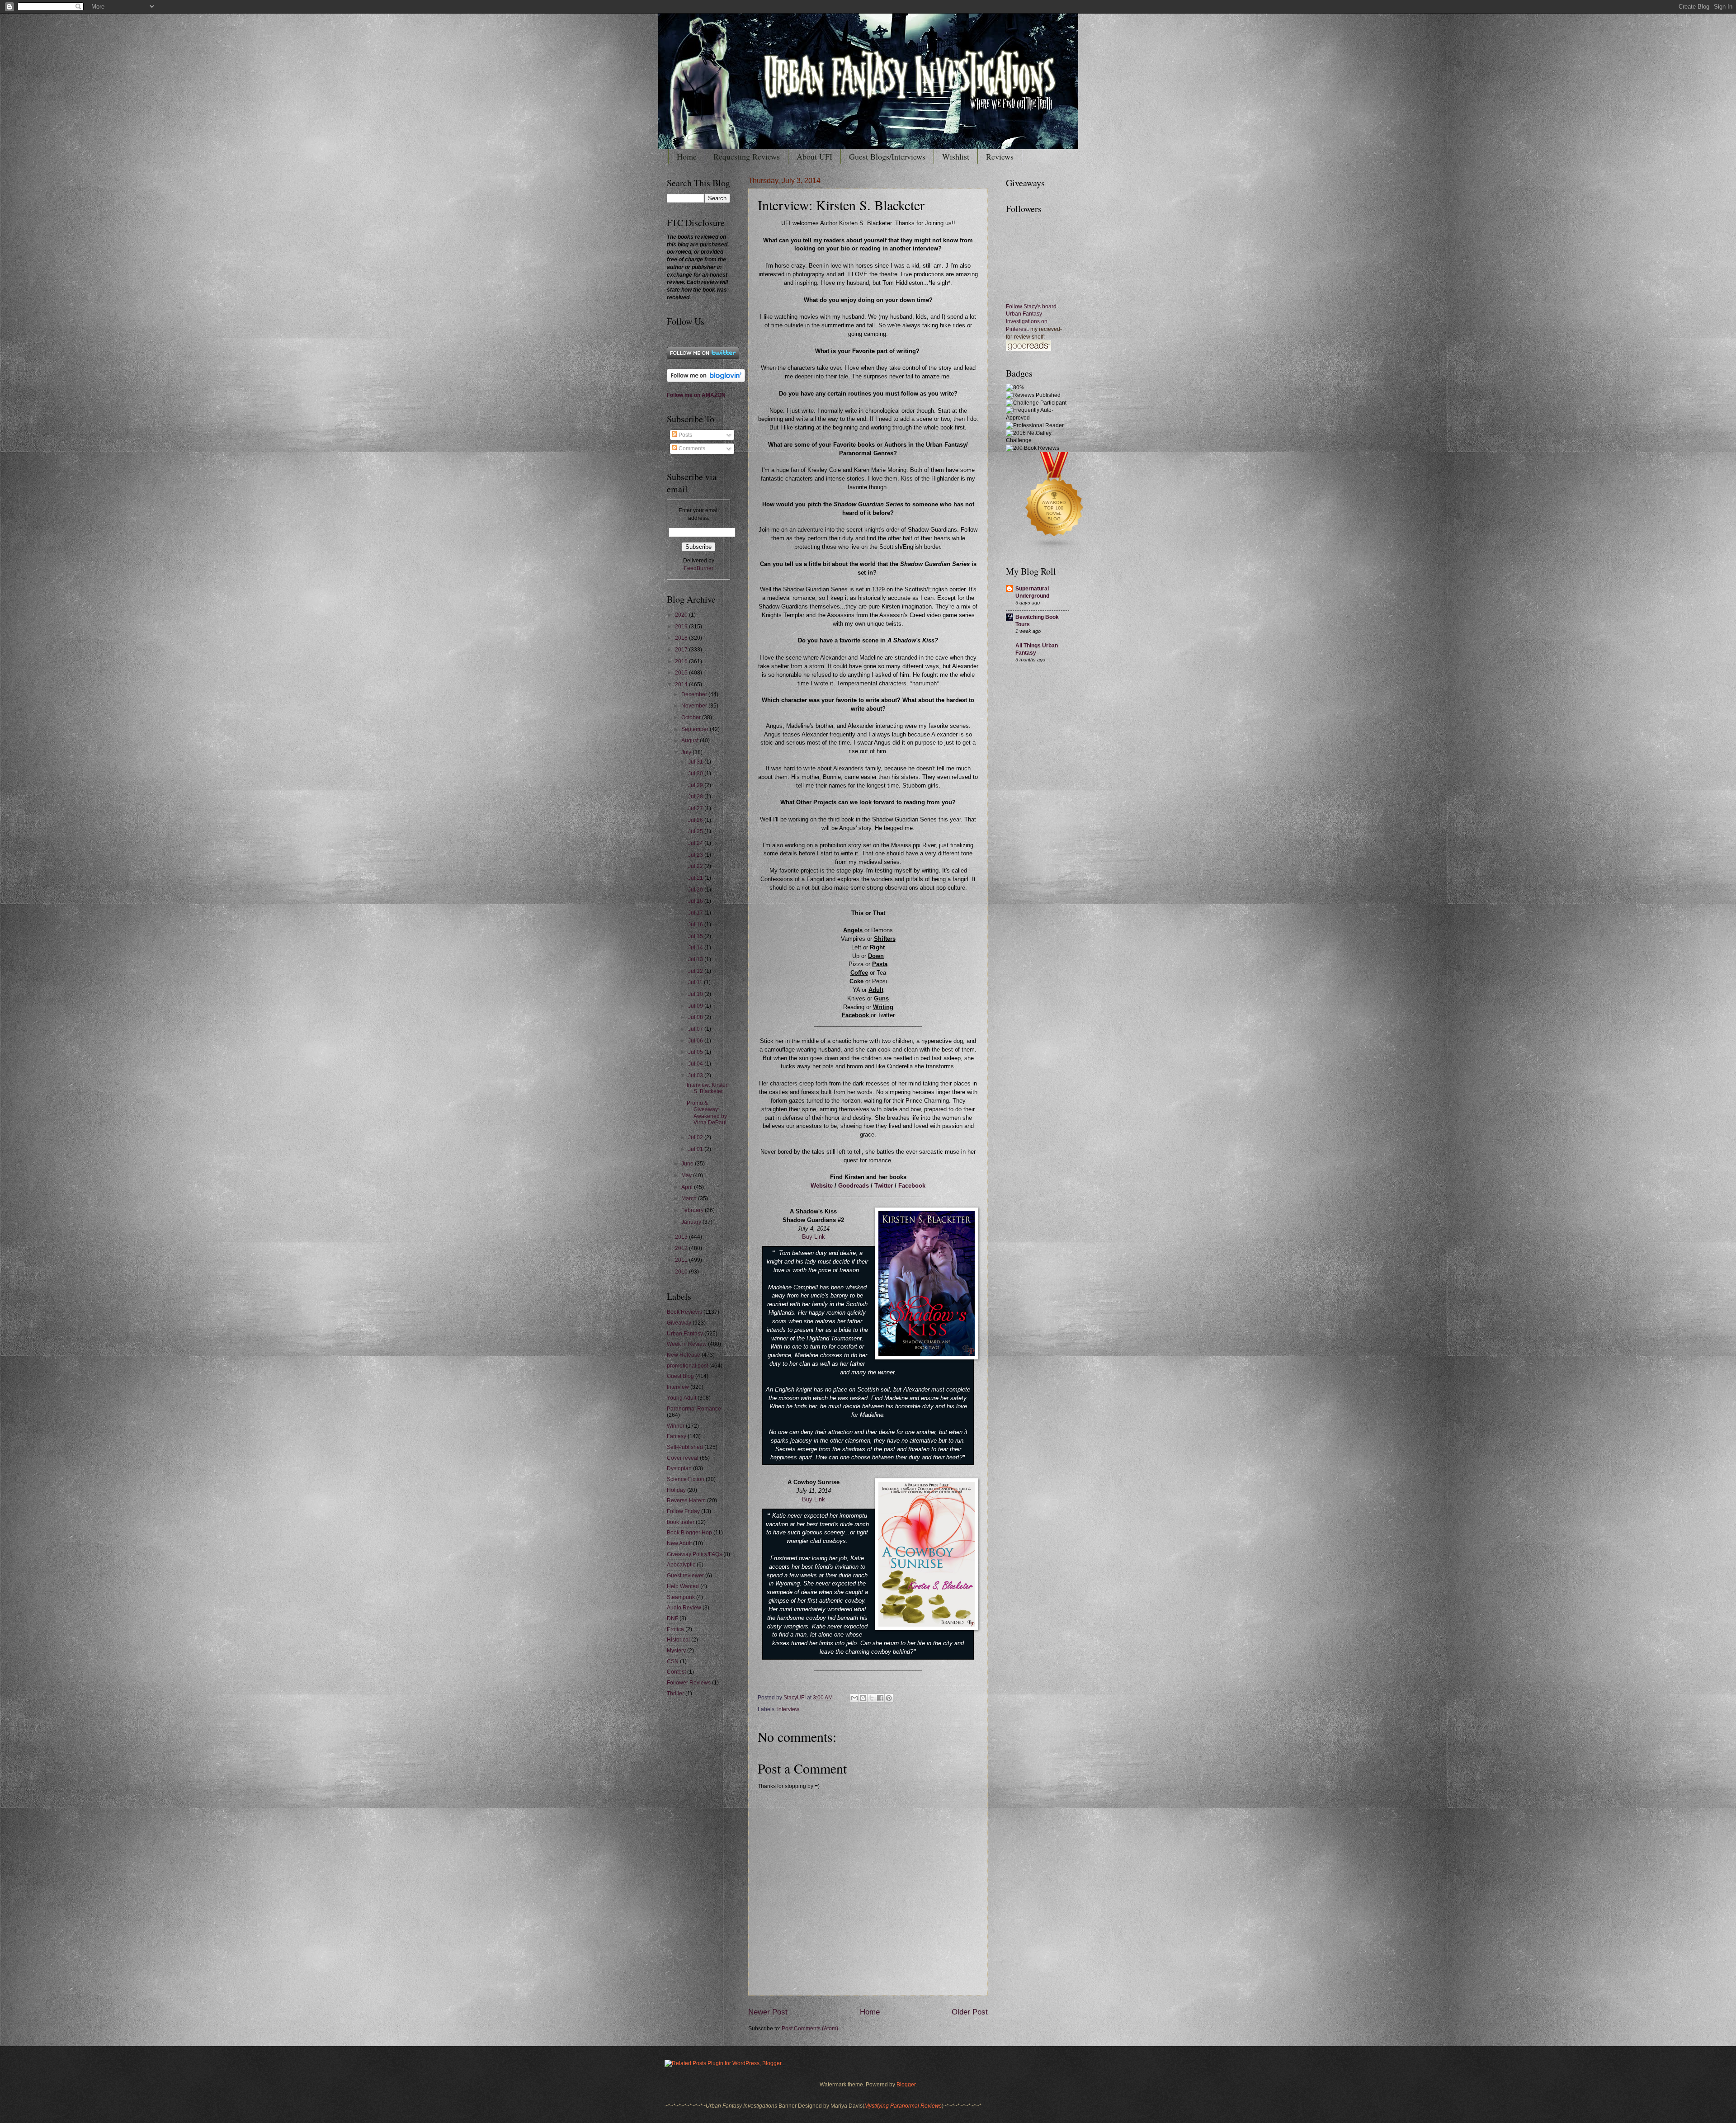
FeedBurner (699, 568)
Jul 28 (696, 797)
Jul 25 (696, 831)
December (695, 694)
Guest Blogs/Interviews (887, 156)
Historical (678, 1640)
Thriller (675, 1694)
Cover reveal (683, 1458)
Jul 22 (696, 866)
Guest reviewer (685, 1576)
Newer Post (768, 2012)
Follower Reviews (689, 1683)
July (687, 752)
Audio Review (684, 1608)
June (688, 1164)
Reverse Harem (686, 1500)
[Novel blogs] (1055, 548)
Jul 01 (696, 1149)
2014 (682, 684)
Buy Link (814, 1237)
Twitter (884, 1186)
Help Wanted (683, 1586)
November (695, 706)
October (692, 717)
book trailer (681, 1522)
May (687, 1175)
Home (687, 156)
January (692, 1222)
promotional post (687, 1366)
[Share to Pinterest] (889, 1698)
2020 (682, 615)
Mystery (676, 1651)
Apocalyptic (681, 1565)
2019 (682, 627)
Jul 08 (696, 1017)
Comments (691, 448)
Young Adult (682, 1398)
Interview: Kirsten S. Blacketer (708, 1088)
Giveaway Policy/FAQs (694, 1554)
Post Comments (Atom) (810, 2029)
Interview (788, 1709)
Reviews (1000, 156)
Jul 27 (696, 808)
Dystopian (679, 1468)
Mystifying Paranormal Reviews (903, 2106)
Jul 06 (696, 1041)
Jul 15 (696, 936)
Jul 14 (696, 948)
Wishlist (956, 156)
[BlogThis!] (863, 1698)
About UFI (814, 156)
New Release (684, 1355)
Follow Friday (683, 1511)
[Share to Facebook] (880, 1698)
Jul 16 (696, 925)
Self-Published (685, 1447)
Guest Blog (680, 1376)
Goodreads (854, 1186)
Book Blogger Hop (689, 1533)
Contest (676, 1672)
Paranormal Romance (694, 1409)
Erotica (675, 1629)
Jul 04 (696, 1064)
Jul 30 (696, 774)
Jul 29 (696, 785)
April (688, 1187)
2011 (682, 1260)
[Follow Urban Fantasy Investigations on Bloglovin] (706, 380)
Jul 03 (696, 1076)
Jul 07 (696, 1029)
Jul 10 (696, 994)
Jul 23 (696, 855)
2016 (682, 661)
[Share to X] (872, 1698)
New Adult (679, 1543)
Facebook (912, 1186)
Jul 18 (696, 901)
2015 (682, 673)
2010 (682, 1272)
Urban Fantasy (685, 1334)
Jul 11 (696, 982)
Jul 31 (696, 762)
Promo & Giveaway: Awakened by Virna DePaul (707, 1113)
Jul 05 (696, 1052)
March (690, 1198)
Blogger (906, 2085)
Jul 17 (696, 913)
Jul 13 (696, 959)
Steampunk (681, 1597)
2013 (682, 1237)
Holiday (676, 1490)
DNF (672, 1618)
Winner (676, 1426)
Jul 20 (696, 890)
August (691, 741)
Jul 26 (696, 820)
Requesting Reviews (747, 156)
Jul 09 (696, 1006)
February (693, 1210)
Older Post (970, 2012)
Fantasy (677, 1436)
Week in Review (687, 1344)
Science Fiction (686, 1479)
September (696, 729)
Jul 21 (696, 878)
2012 (682, 1248)
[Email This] (854, 1698)
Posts (685, 435)
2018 (682, 638)
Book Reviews (684, 1312)
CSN (673, 1661)
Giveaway (679, 1323)
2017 (682, 650)
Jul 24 (696, 843)
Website (822, 1186)
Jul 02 (696, 1137)
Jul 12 (696, 971)
